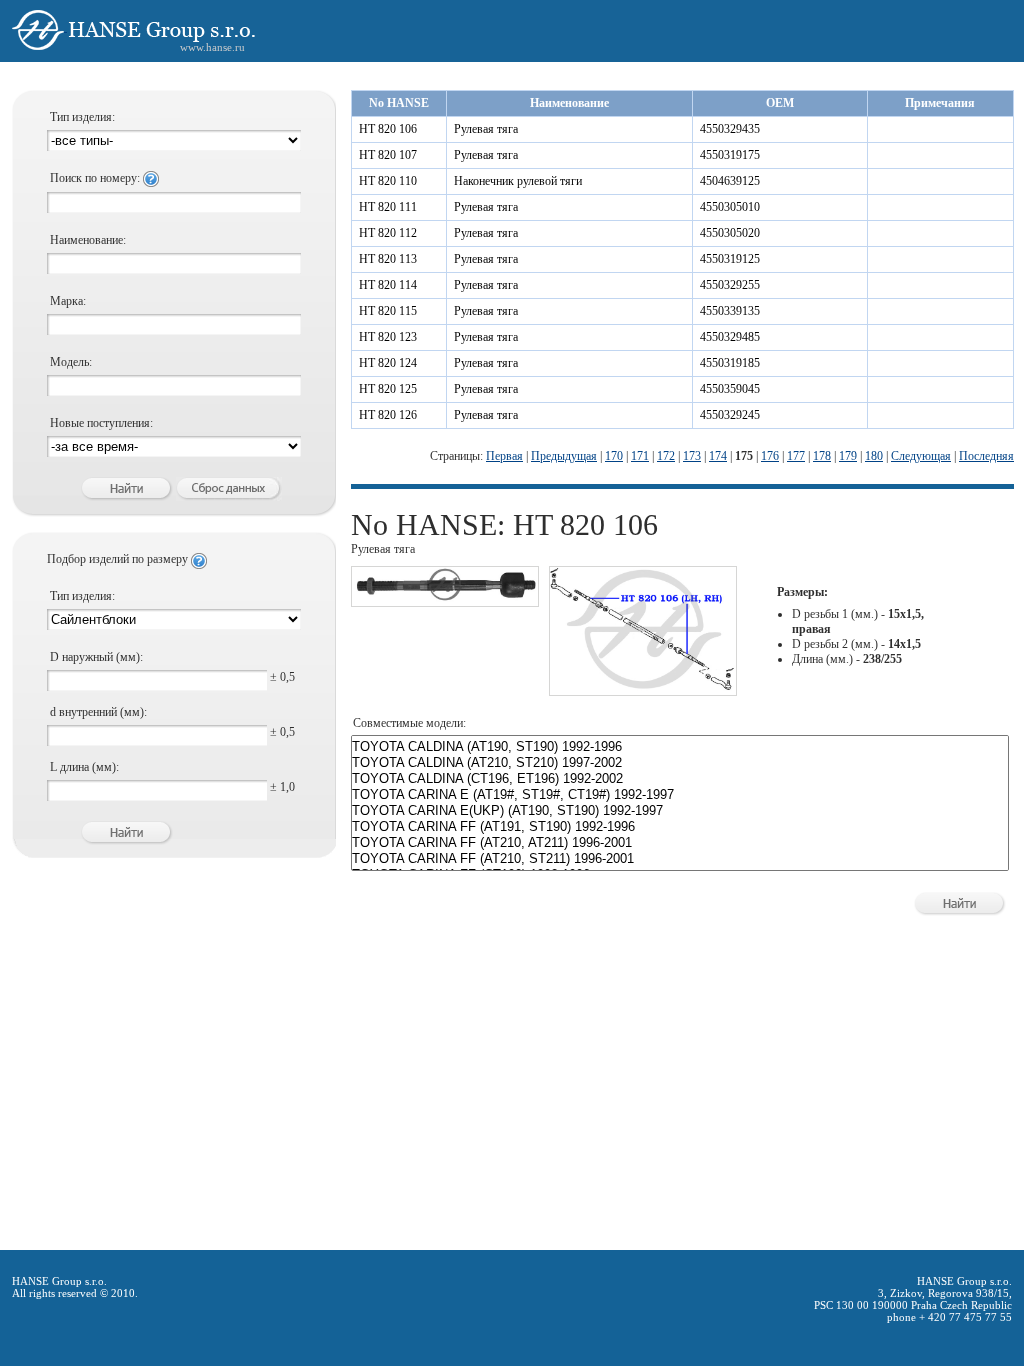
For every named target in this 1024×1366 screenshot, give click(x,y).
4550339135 (730, 311)
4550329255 (730, 285)
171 (640, 456)
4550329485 (730, 337)
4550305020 (730, 233)
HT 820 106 (388, 129)
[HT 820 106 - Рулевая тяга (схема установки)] (643, 687)
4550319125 (730, 259)
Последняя (986, 456)
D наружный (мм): (96, 657)
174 (718, 456)
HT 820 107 (388, 155)
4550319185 (730, 363)
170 (614, 456)
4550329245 (730, 415)
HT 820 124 (388, 363)
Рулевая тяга (486, 129)
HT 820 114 (388, 285)
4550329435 (730, 129)
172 (666, 456)
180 (874, 456)
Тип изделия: (82, 117)
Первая (504, 456)
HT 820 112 (388, 233)
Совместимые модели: (409, 723)
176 (770, 456)
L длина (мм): (84, 767)
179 (848, 456)
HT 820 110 (388, 181)
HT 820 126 (388, 415)
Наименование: (88, 240)
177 (796, 456)
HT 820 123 (388, 337)
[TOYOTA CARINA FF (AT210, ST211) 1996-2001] (680, 859)
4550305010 (730, 207)
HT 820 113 (388, 259)
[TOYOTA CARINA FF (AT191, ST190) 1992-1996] (680, 827)
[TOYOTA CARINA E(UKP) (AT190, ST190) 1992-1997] (680, 811)
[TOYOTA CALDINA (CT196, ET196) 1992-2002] (680, 779)
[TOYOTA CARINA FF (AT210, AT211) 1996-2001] (680, 843)
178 (822, 456)
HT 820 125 (388, 389)
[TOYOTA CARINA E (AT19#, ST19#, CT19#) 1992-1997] (680, 795)
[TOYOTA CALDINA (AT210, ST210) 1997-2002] (680, 763)
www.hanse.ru (212, 47)
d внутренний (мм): (98, 712)
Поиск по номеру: (96, 178)
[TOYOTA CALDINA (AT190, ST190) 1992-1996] (680, 747)
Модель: (71, 362)
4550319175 (730, 155)
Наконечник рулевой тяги (518, 181)
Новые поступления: (101, 423)
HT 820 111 (388, 207)
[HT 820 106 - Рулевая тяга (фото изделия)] (445, 598)
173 (692, 456)
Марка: (68, 301)
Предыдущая (564, 456)
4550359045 (730, 389)
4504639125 (730, 181)
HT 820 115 (388, 311)
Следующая (921, 456)
